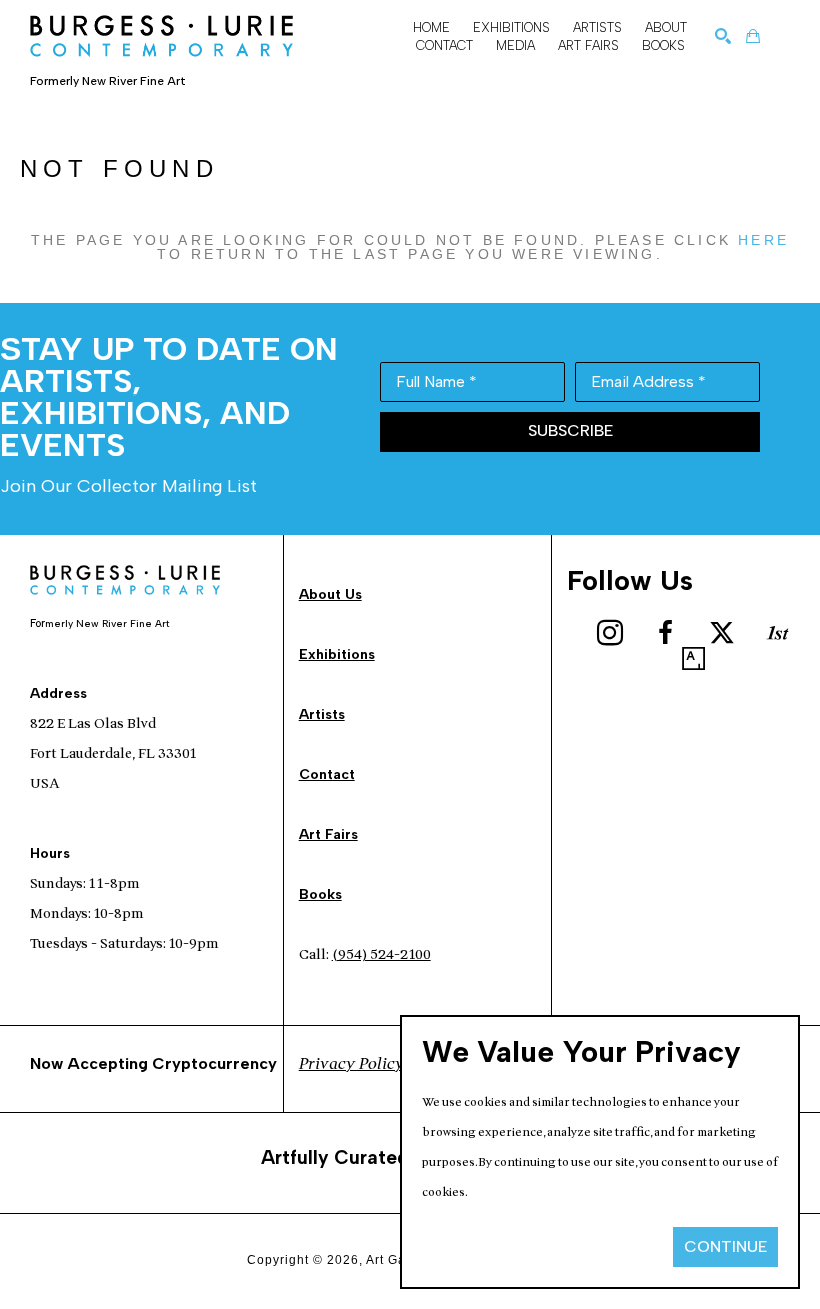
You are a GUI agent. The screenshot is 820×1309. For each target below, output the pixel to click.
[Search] (723, 36)
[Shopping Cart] (753, 36)
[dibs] (778, 633)
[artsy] (694, 659)
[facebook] (666, 633)
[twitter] (722, 633)
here (763, 240)
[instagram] (610, 633)
